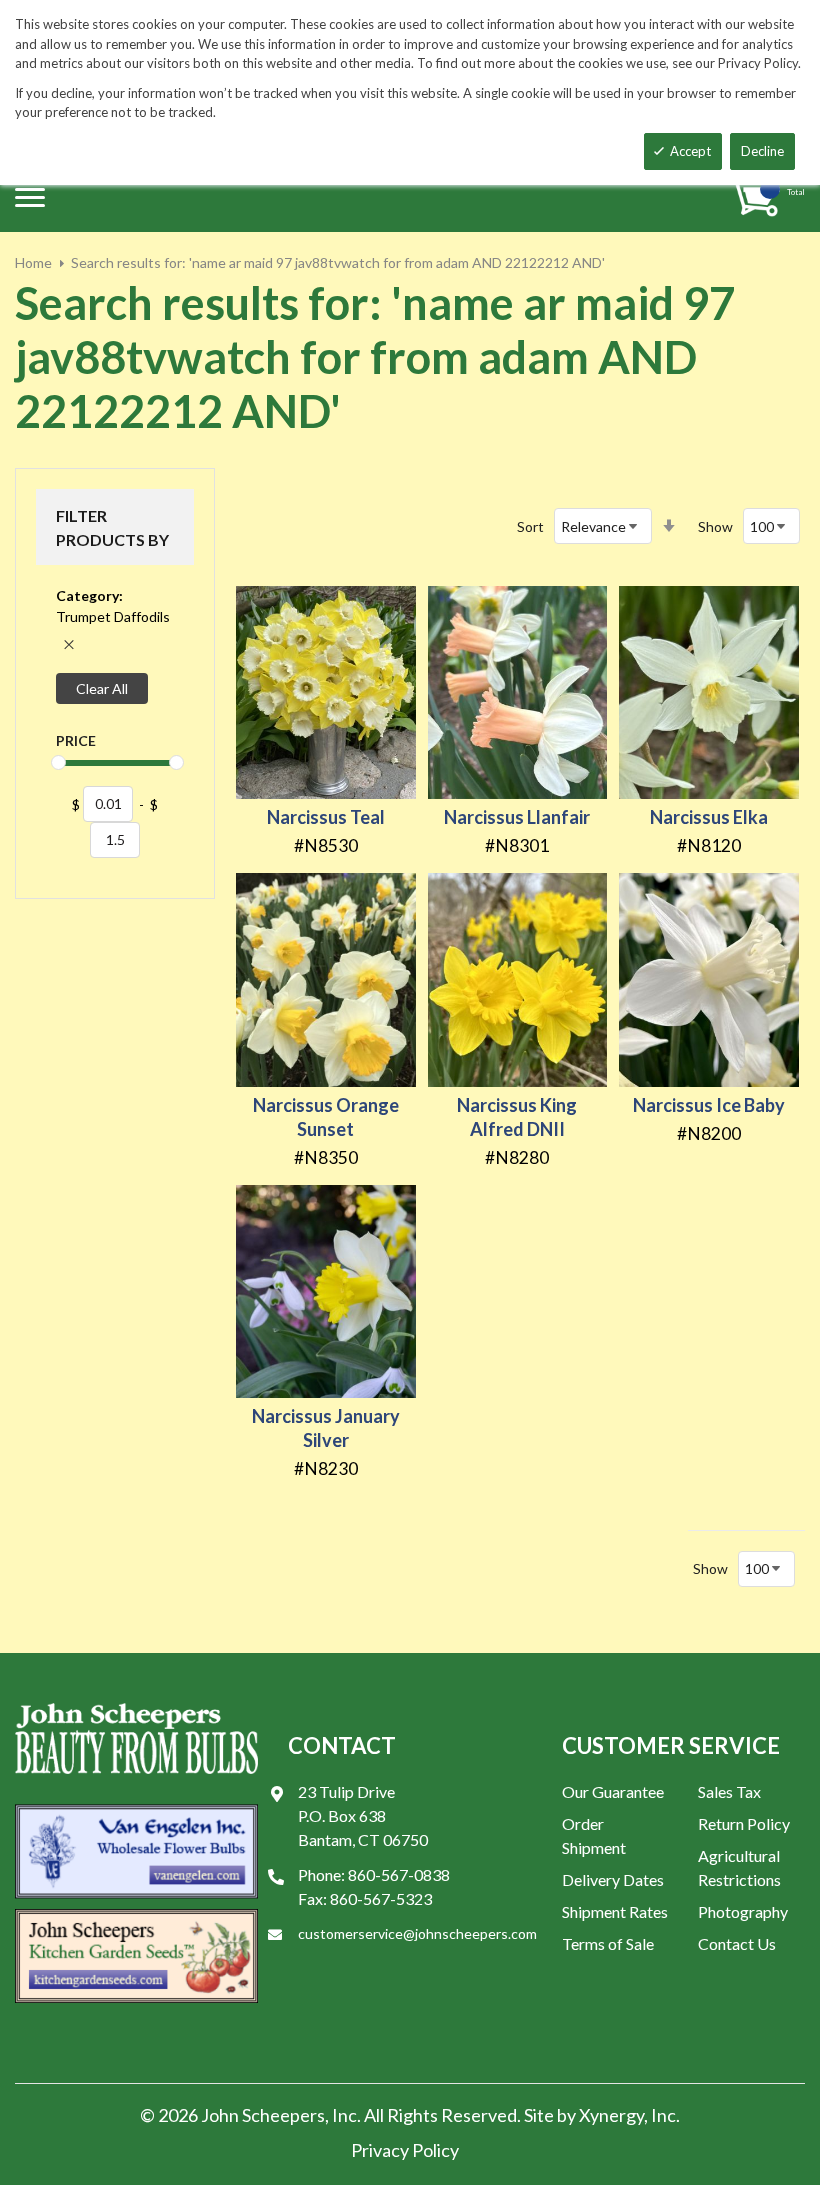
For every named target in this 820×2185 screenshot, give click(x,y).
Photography (743, 1911)
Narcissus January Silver (326, 1428)
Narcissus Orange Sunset (326, 1117)
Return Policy (744, 1823)
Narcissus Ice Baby (709, 1105)
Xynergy (611, 2115)
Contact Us (737, 1943)
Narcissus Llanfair (517, 817)
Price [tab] (76, 740)
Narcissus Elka (709, 817)
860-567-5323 (381, 1898)
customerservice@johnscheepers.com (417, 1933)
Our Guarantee (613, 1791)
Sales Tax (729, 1791)
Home (33, 262)
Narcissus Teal (326, 817)
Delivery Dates (613, 1879)
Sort (530, 526)
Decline (762, 151)
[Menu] (30, 197)
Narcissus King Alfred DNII (517, 1117)
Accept (690, 151)
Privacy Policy (405, 2150)
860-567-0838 (399, 1874)
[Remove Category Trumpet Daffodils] (69, 644)
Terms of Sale (608, 1943)
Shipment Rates (615, 1911)
